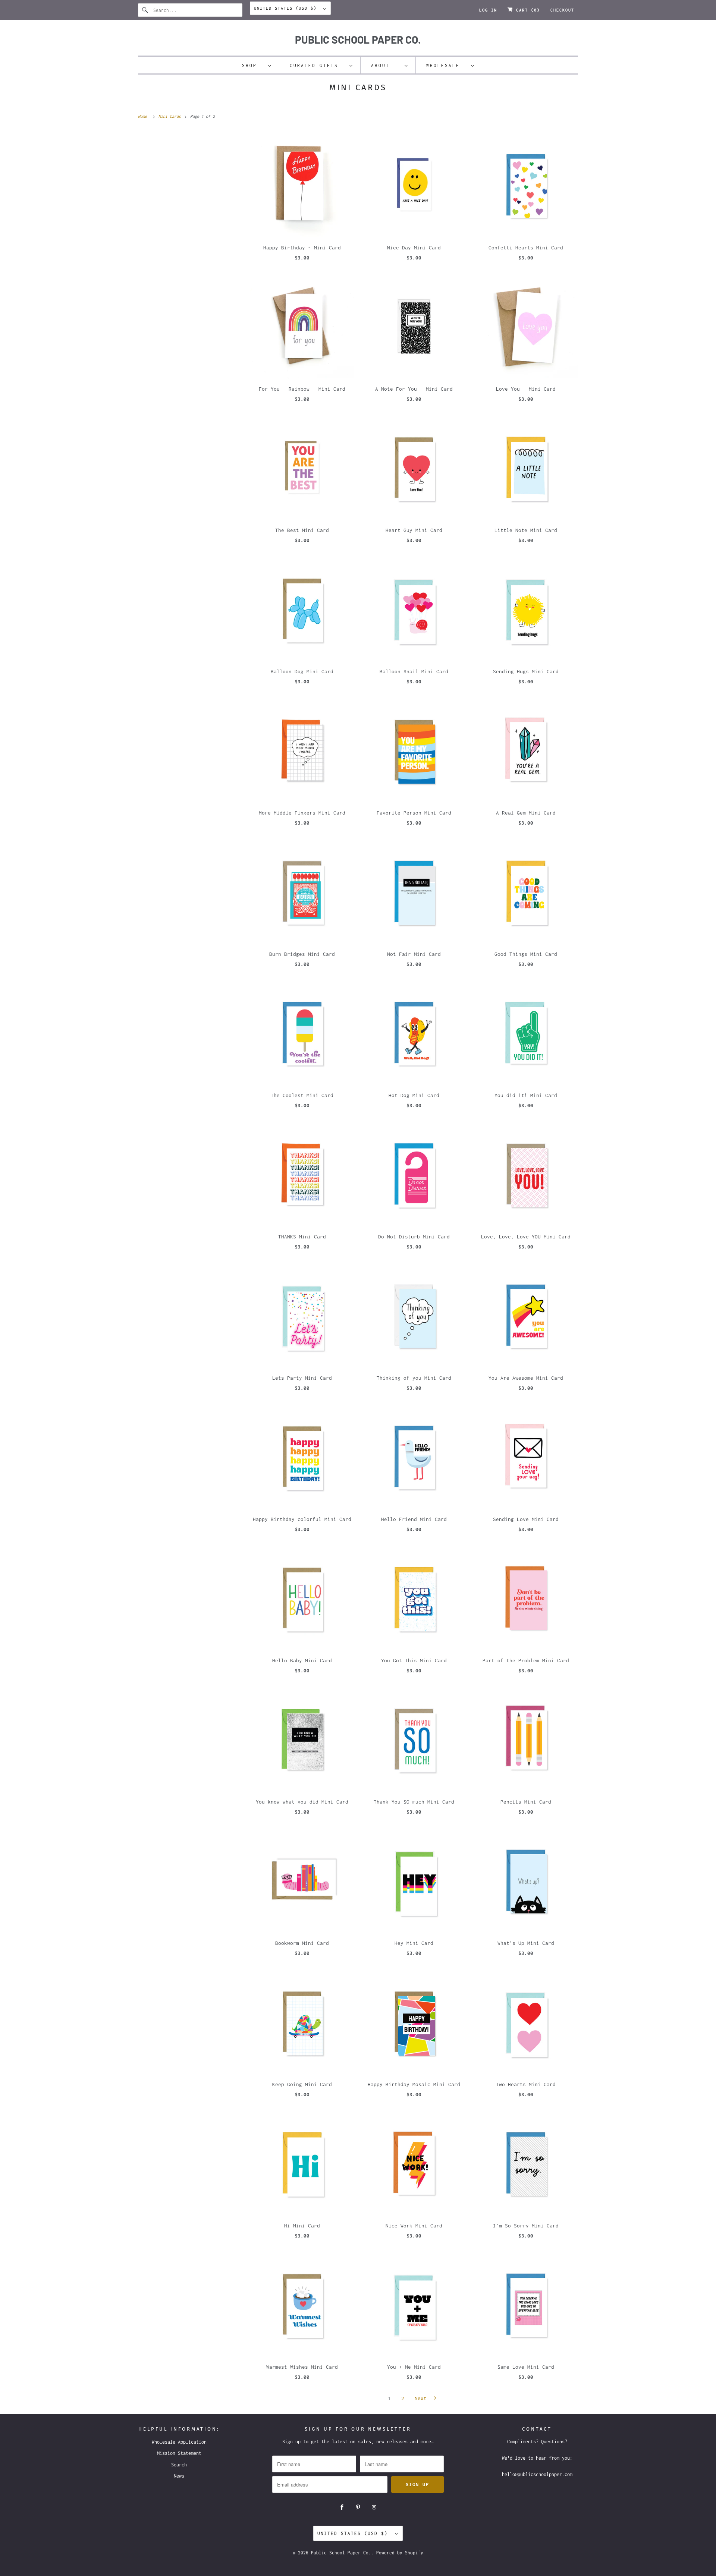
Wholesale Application (179, 2442)
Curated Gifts (318, 65)
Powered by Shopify (400, 2553)
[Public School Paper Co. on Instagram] (374, 2507)
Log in (488, 10)
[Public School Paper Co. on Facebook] (342, 2507)
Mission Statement (179, 2453)
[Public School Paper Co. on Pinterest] (358, 2507)
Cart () (527, 10)
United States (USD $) (287, 8)
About (386, 65)
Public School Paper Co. (341, 2553)
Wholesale (447, 65)
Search (179, 2465)
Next (422, 2398)
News (179, 2476)
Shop (253, 65)
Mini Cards (358, 87)
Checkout (562, 10)
